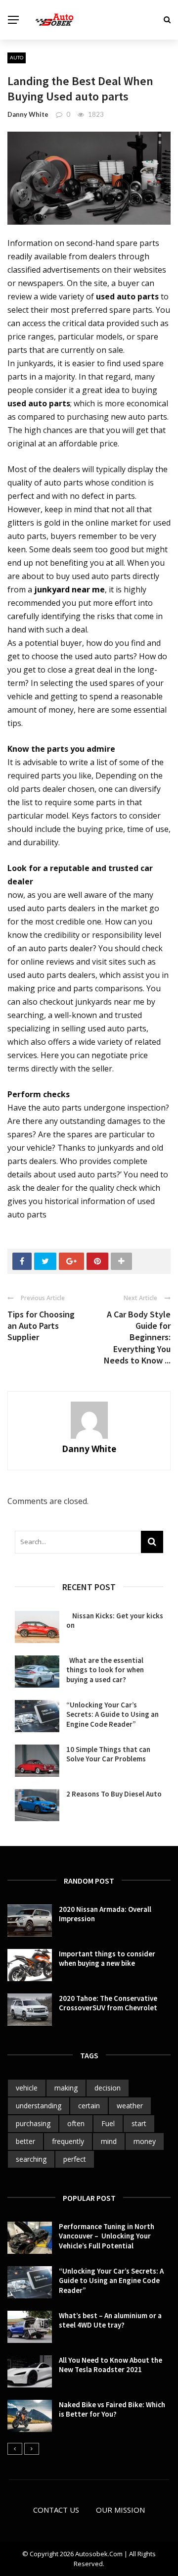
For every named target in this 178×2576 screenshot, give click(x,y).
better (25, 2141)
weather (130, 2106)
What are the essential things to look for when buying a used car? (105, 1670)
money (145, 2141)
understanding (39, 2106)
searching (31, 2159)
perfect (75, 2159)
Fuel (108, 2123)
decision (108, 2088)
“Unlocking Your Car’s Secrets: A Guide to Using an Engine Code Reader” (112, 1714)
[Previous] (15, 2449)
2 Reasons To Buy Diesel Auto (114, 1794)
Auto (17, 57)
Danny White (28, 114)
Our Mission (120, 2510)
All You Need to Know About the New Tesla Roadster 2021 (111, 2365)
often (76, 2123)
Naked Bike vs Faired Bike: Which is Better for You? (112, 2409)
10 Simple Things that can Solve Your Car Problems (108, 1754)
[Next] (32, 2449)
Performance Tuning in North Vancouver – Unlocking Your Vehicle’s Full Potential (107, 2236)
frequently (68, 2141)
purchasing (33, 2123)
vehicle (27, 2088)
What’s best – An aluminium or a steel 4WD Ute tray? (110, 2320)
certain (89, 2106)
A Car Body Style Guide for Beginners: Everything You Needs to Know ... (137, 1337)
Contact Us (56, 2510)
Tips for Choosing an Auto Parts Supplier (41, 1326)
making (66, 2088)
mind (109, 2141)
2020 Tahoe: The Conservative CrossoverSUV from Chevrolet (108, 2003)
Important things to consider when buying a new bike (107, 1959)
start (139, 2123)
